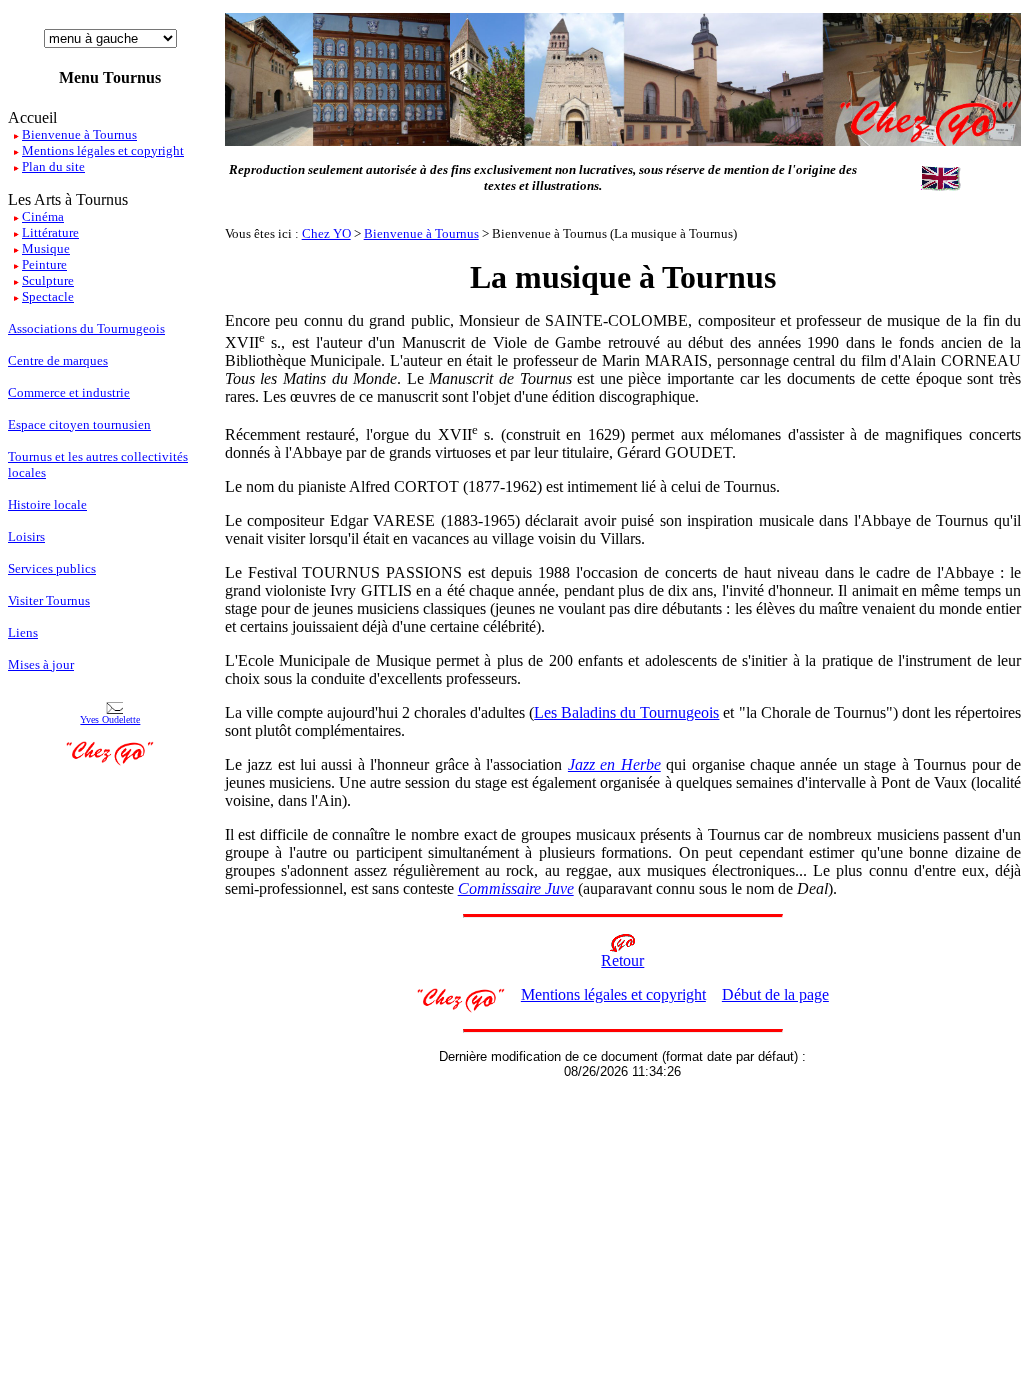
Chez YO (326, 233)
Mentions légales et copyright (613, 994)
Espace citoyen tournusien (79, 424)
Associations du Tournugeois (86, 328)
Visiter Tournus (49, 600)
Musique (46, 248)
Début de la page (775, 994)
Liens (23, 632)
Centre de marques (58, 360)
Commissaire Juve (516, 888)
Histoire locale (47, 504)
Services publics (52, 568)
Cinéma (43, 216)
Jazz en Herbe (614, 764)
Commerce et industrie (69, 392)
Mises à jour (41, 664)
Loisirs (26, 536)
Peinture (44, 264)
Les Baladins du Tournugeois (626, 712)
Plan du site (53, 166)
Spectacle (48, 296)
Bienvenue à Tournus (421, 233)
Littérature (50, 232)
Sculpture (48, 280)
